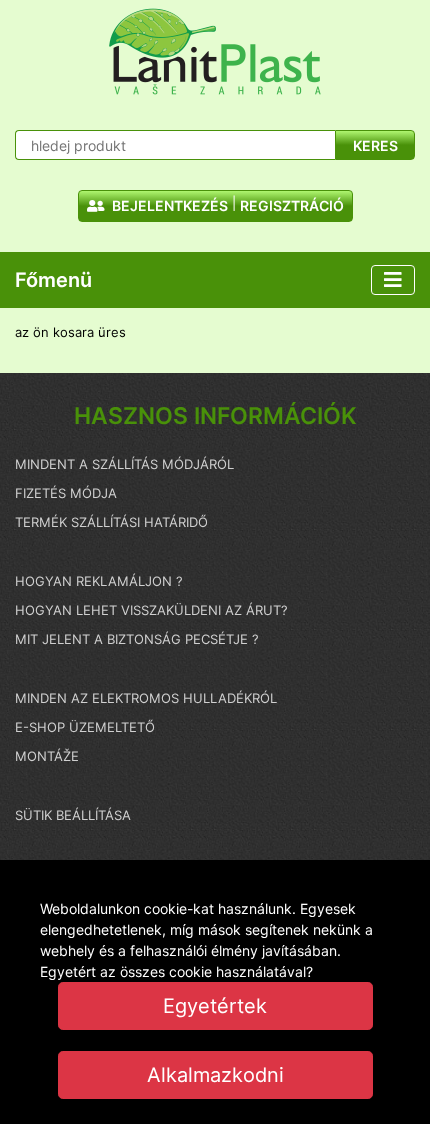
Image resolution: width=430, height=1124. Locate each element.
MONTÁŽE (47, 756)
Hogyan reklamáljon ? (99, 581)
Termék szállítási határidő (111, 522)
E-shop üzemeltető (85, 727)
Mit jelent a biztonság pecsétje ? (137, 639)
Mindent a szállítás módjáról (124, 464)
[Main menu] (393, 280)
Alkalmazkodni (215, 1075)
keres (375, 145)
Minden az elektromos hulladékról (146, 698)
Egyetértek (215, 1006)
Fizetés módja (66, 493)
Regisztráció (292, 205)
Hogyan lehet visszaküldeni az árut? (151, 610)
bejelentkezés (168, 205)
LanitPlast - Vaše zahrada (215, 51)
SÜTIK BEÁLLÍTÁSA (73, 815)
